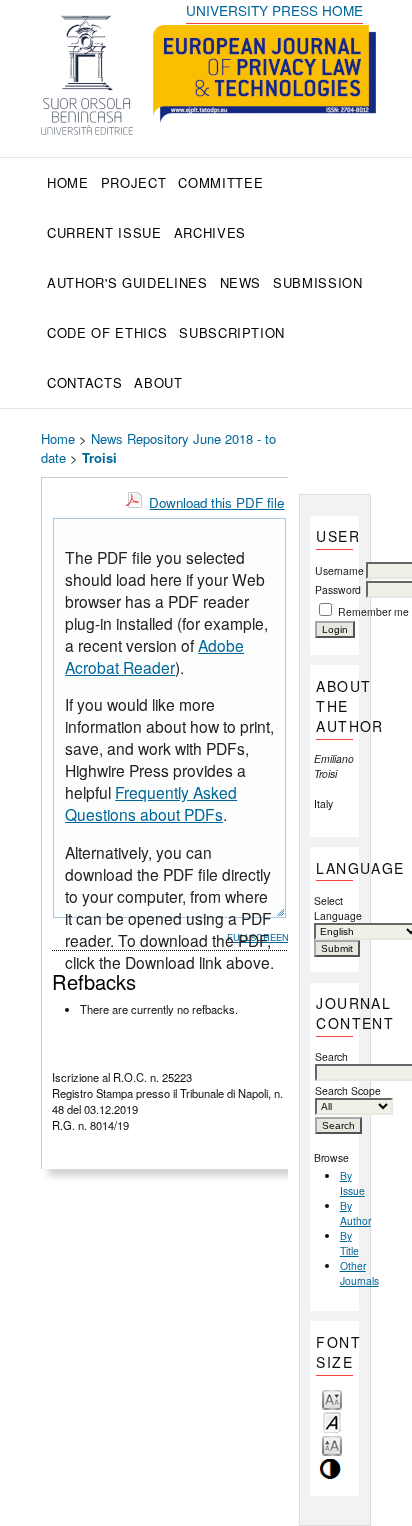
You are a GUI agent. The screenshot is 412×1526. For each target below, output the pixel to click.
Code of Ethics (107, 332)
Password (338, 589)
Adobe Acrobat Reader (154, 656)
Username (339, 570)
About (158, 382)
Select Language (335, 908)
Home (68, 182)
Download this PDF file (216, 502)
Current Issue (104, 232)
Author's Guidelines (127, 282)
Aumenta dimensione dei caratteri (332, 1444)
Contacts (84, 382)
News (241, 282)
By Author (355, 1213)
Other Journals (359, 1273)
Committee (220, 182)
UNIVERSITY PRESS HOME (274, 10)
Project (134, 182)
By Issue (352, 1183)
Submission (318, 282)
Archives (210, 232)
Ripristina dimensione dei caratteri (332, 1421)
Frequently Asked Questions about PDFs (151, 803)
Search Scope (348, 1090)
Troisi (99, 457)
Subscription (232, 332)
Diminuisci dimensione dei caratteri (332, 1398)
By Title (349, 1243)
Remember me (373, 611)
